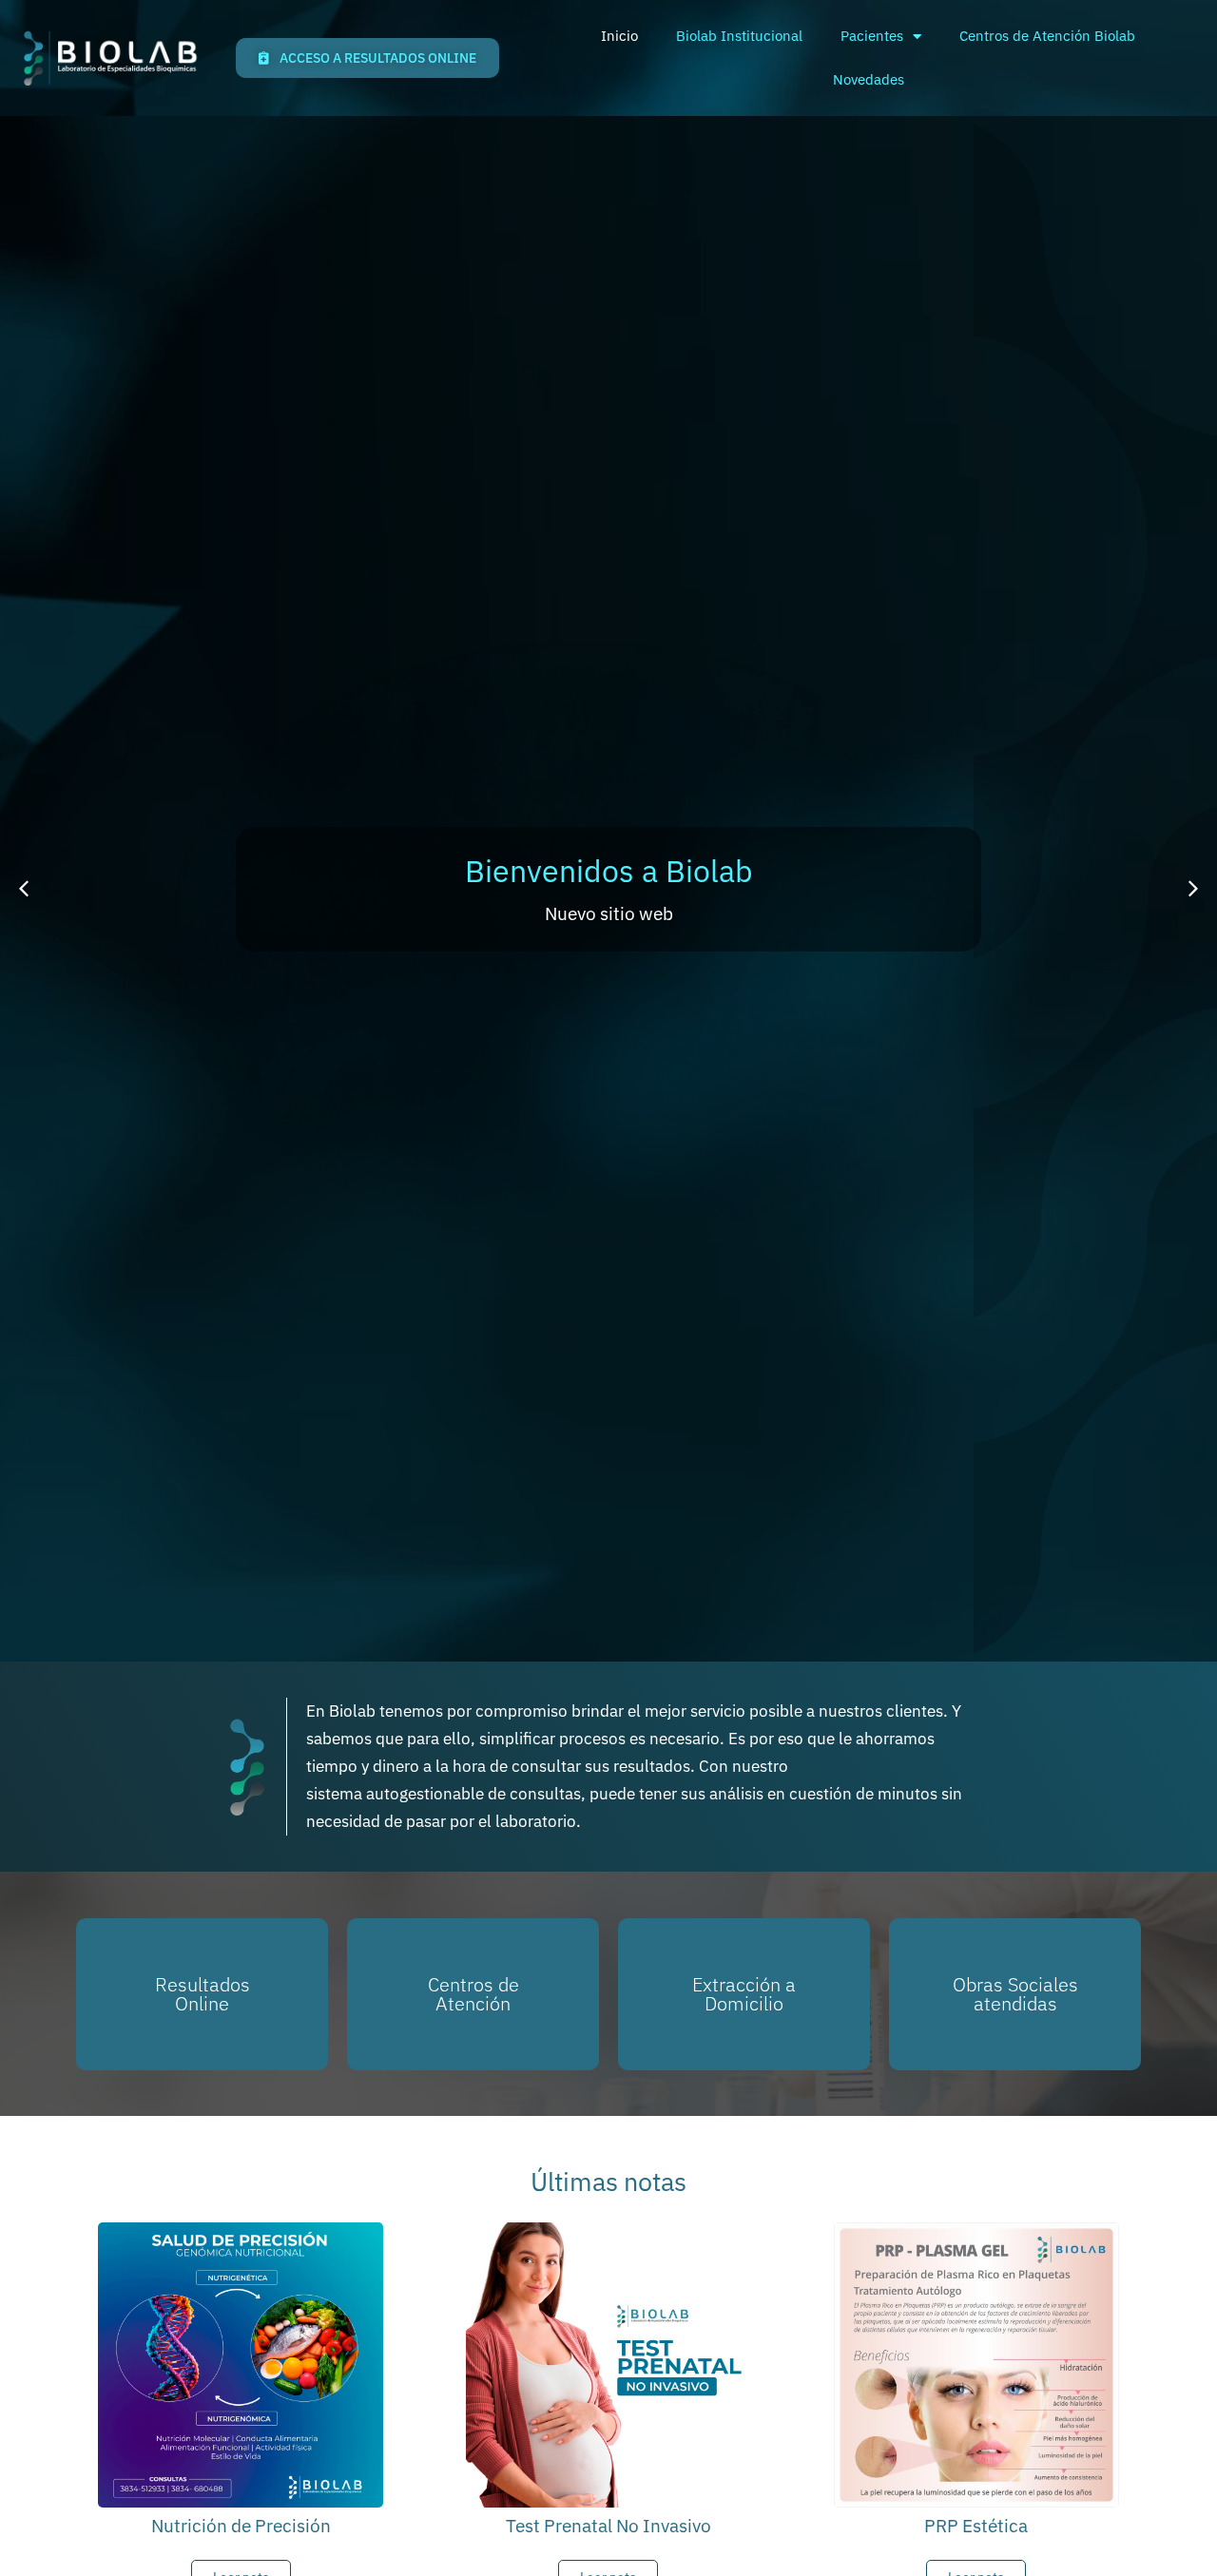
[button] (24, 889)
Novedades (869, 79)
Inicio (619, 36)
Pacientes (872, 36)
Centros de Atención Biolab (1047, 36)
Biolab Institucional (739, 36)
